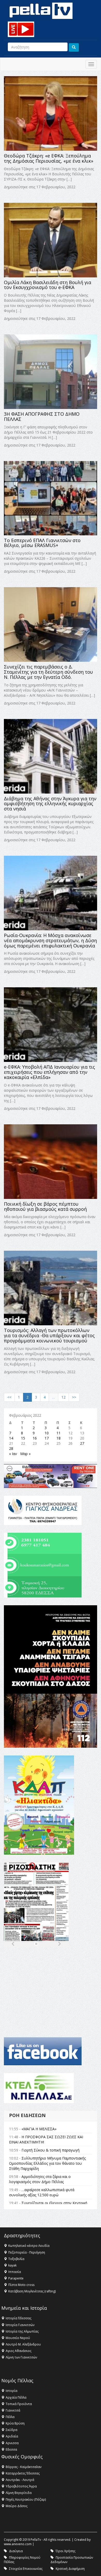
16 (35, 1438)
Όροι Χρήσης (66, 2551)
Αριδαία (12, 2436)
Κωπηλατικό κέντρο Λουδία (29, 2246)
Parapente (16, 2278)
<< (9, 1397)
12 (63, 1397)
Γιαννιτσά (13, 2410)
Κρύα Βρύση (15, 2423)
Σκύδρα (12, 2430)
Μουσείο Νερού (18, 2338)
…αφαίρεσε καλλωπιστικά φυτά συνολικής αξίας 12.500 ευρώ (42, 2192)
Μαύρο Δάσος (17, 2506)
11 (59, 1433)
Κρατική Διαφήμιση (70, 2569)
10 (47, 1433)
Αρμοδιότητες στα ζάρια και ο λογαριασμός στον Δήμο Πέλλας (40, 2179)
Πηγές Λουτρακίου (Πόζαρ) (26, 2499)
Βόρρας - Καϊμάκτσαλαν (24, 2467)
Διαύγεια (16, 2551)
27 (82, 1443)
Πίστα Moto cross (21, 2285)
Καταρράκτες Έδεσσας (23, 2473)
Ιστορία (12, 2391)
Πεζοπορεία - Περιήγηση (27, 2252)
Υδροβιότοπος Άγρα (21, 2486)
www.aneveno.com (18, 2544)
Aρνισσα (12, 2443)
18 (59, 1438)
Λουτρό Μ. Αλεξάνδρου (23, 2344)
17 (47, 1438)
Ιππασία (15, 2272)
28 (11, 1448)
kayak (12, 2265)
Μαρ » (25, 1454)
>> (74, 1397)
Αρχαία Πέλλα (16, 2397)
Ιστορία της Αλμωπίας (22, 2331)
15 (23, 1438)
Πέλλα (10, 2417)
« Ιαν (13, 1454)
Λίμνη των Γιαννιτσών (21, 2357)
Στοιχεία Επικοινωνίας (26, 2569)
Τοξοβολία (16, 2259)
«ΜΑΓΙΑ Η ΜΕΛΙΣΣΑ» (39, 2129)
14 (11, 1438)
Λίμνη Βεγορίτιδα (19, 2493)
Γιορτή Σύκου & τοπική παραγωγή (51, 2150)
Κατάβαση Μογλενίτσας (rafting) (32, 2291)
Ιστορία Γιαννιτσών (20, 2325)
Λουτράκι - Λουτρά (20, 2480)
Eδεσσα (11, 2449)
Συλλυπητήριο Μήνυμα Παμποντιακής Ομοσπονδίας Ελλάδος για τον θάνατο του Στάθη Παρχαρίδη (47, 2163)
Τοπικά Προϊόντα (19, 2404)
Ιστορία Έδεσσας (19, 2318)
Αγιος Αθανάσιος (19, 2351)
